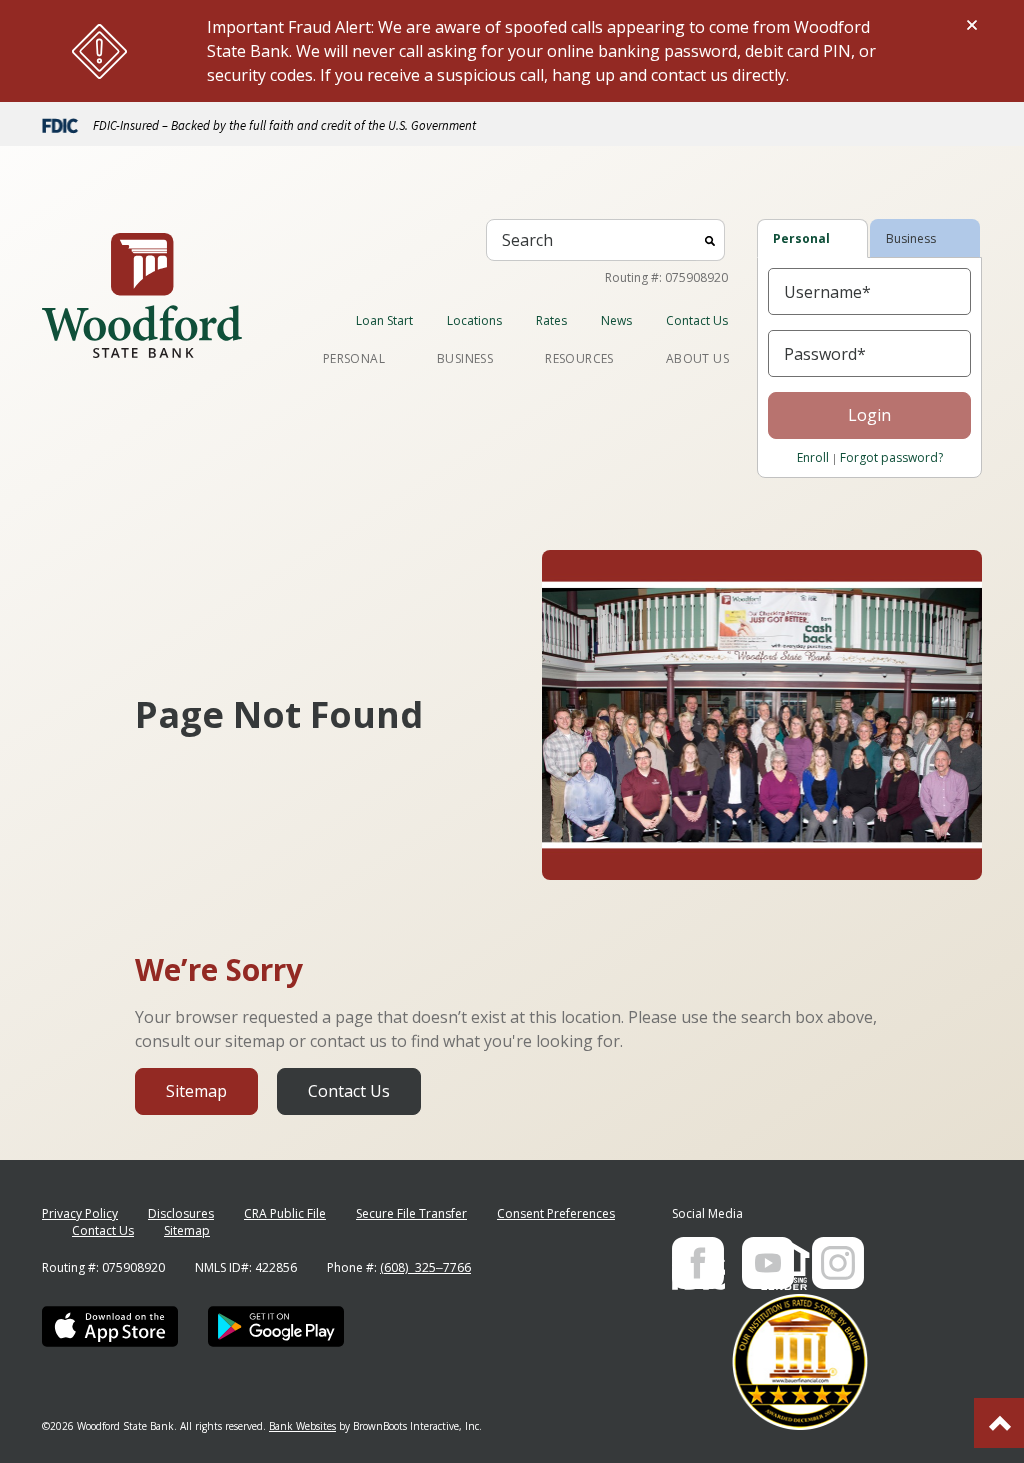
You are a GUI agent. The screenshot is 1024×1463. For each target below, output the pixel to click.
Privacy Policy (80, 1213)
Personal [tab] (801, 238)
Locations (474, 320)
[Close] (972, 25)
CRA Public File (285, 1213)
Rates (551, 320)
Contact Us (697, 320)
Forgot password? (891, 457)
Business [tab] (911, 238)
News (616, 320)
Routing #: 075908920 (666, 277)
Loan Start (384, 320)
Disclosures (181, 1213)
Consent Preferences (556, 1213)
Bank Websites (302, 1426)
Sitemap (196, 1091)
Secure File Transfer (411, 1213)
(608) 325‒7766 (425, 1267)
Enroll (813, 457)
